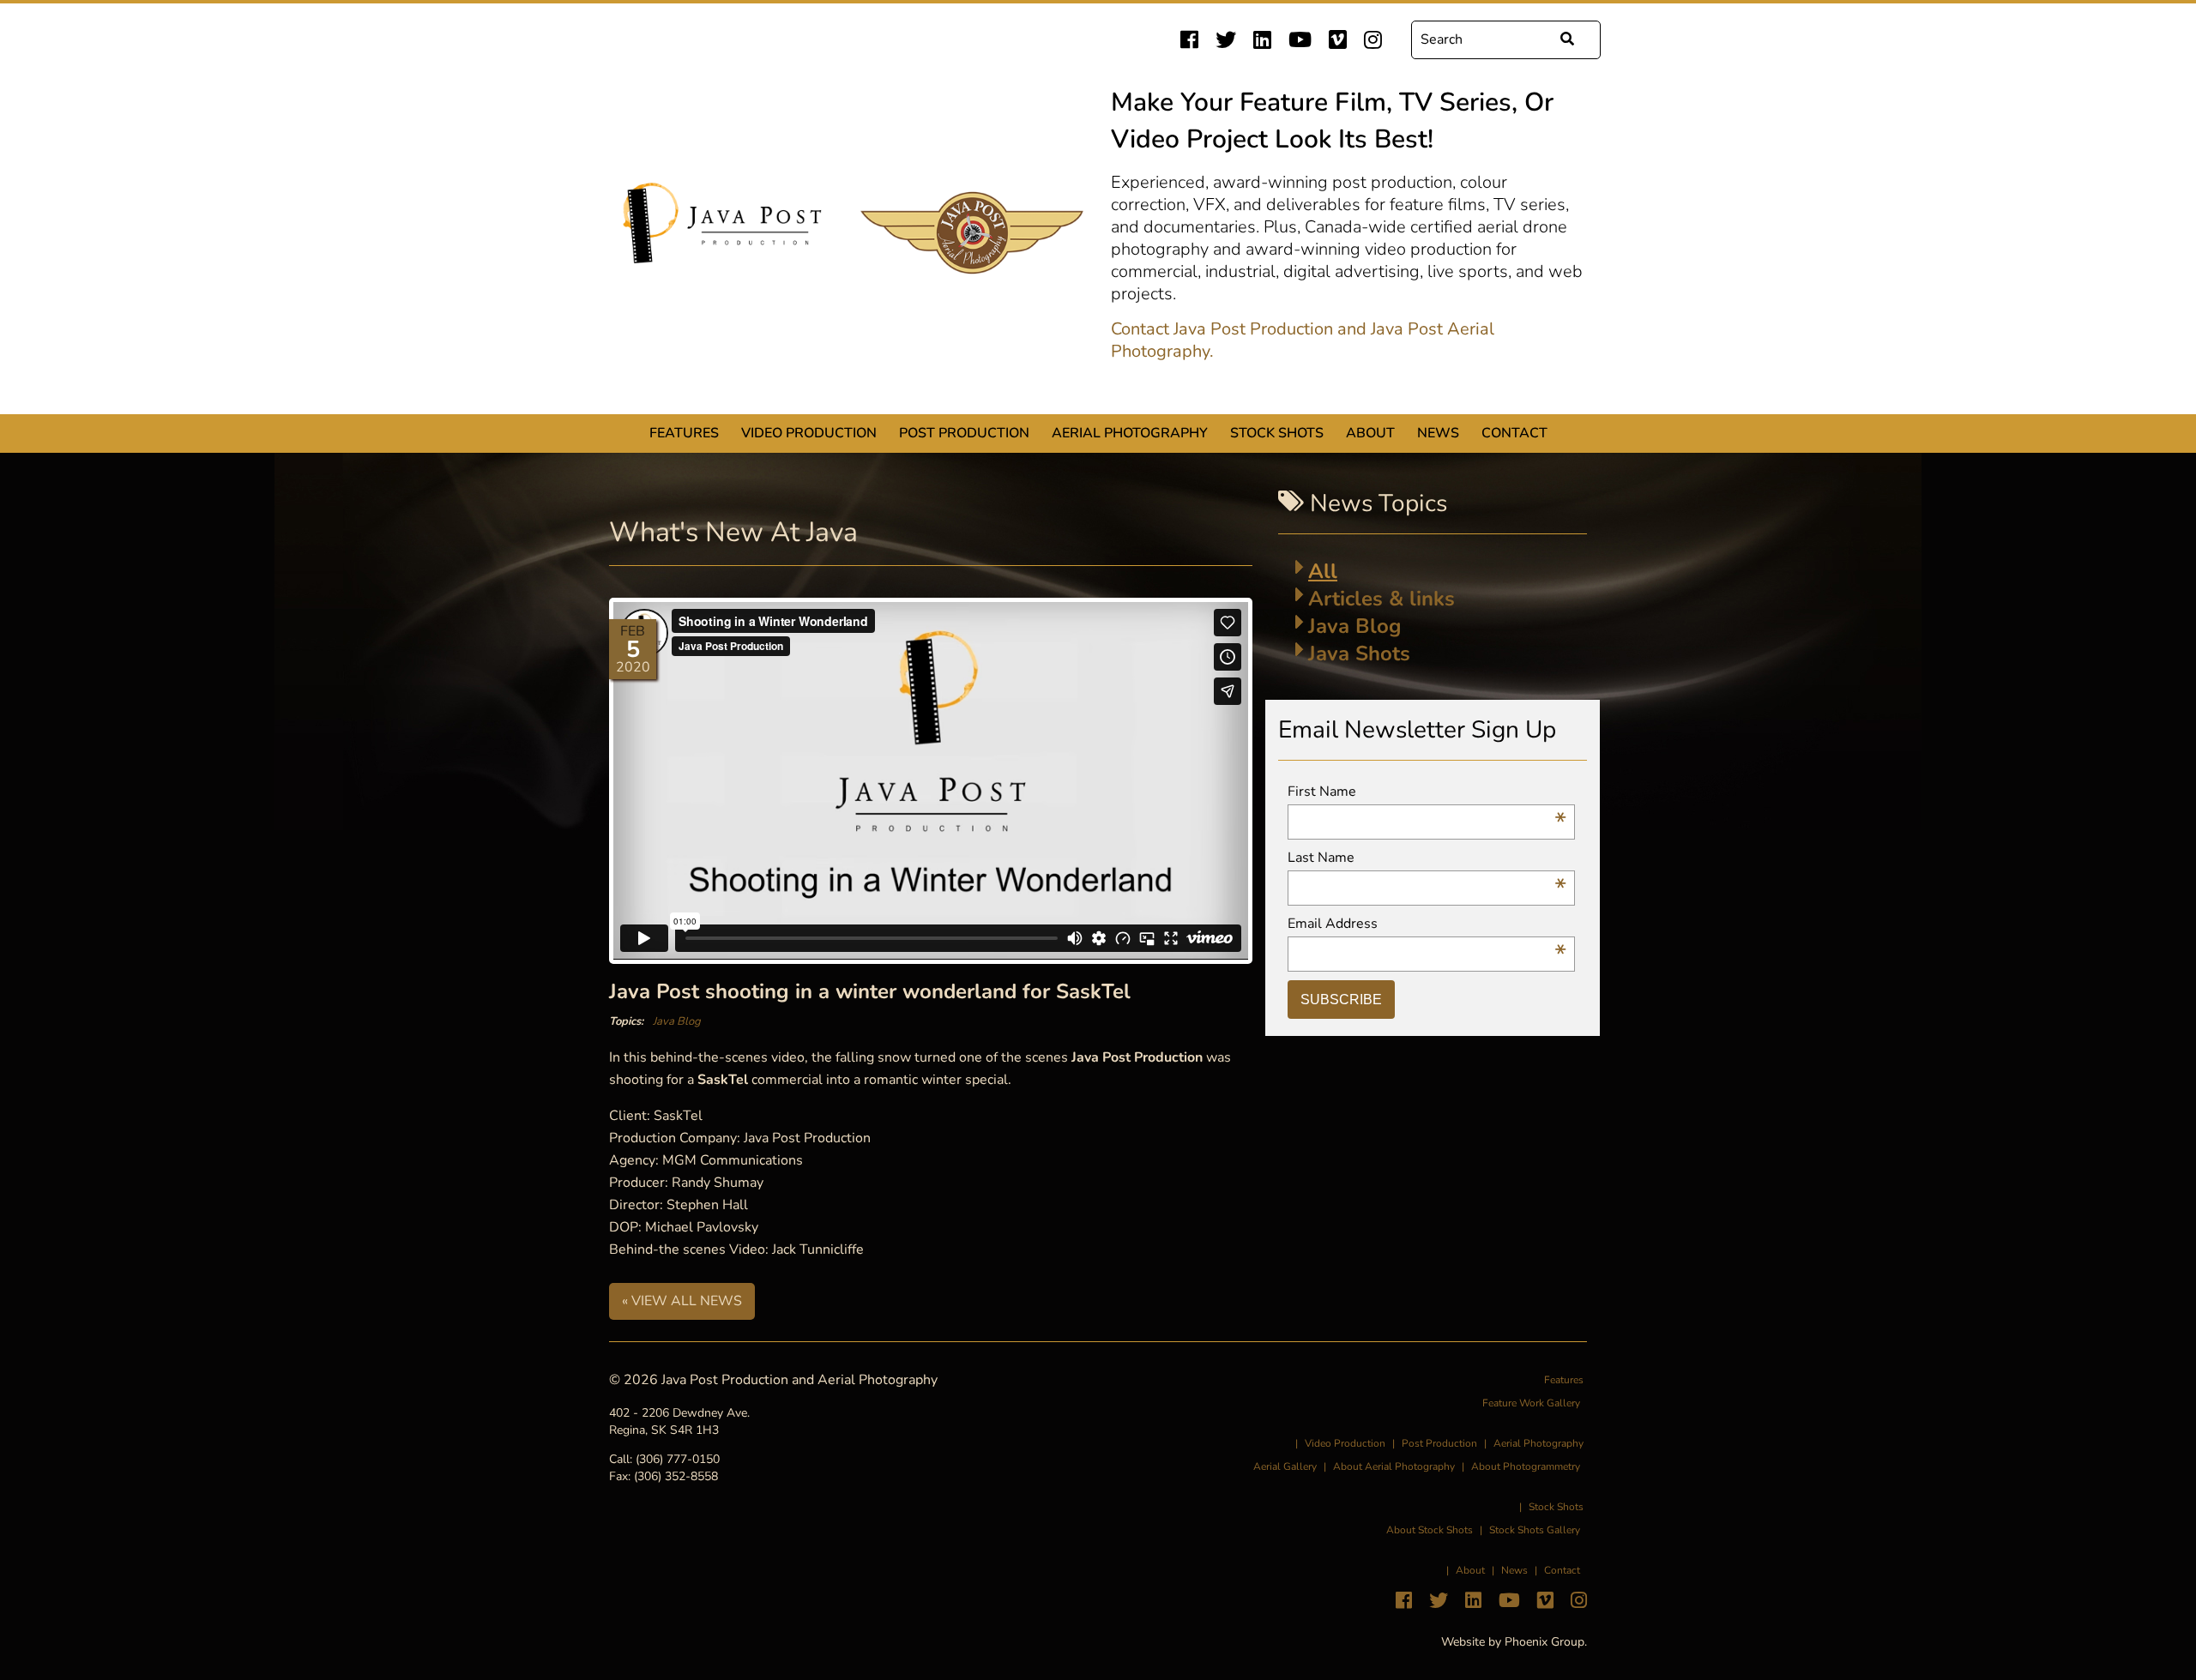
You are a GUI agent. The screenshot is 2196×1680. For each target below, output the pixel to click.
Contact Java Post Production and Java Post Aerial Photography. (1303, 340)
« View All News (682, 1301)
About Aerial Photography (1394, 1466)
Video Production (809, 433)
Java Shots (1359, 653)
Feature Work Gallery (1531, 1403)
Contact (1514, 433)
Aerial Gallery (1285, 1466)
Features (684, 433)
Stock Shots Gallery (1535, 1530)
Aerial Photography (1130, 433)
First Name (1427, 792)
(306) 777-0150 (678, 1459)
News (1438, 433)
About (1370, 433)
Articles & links (1382, 599)
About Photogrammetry (1526, 1466)
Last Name (1427, 858)
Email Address (1427, 924)
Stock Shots (1277, 433)
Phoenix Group (1544, 1642)
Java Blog (677, 1021)
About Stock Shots (1430, 1530)
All (1323, 571)
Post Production (964, 433)
